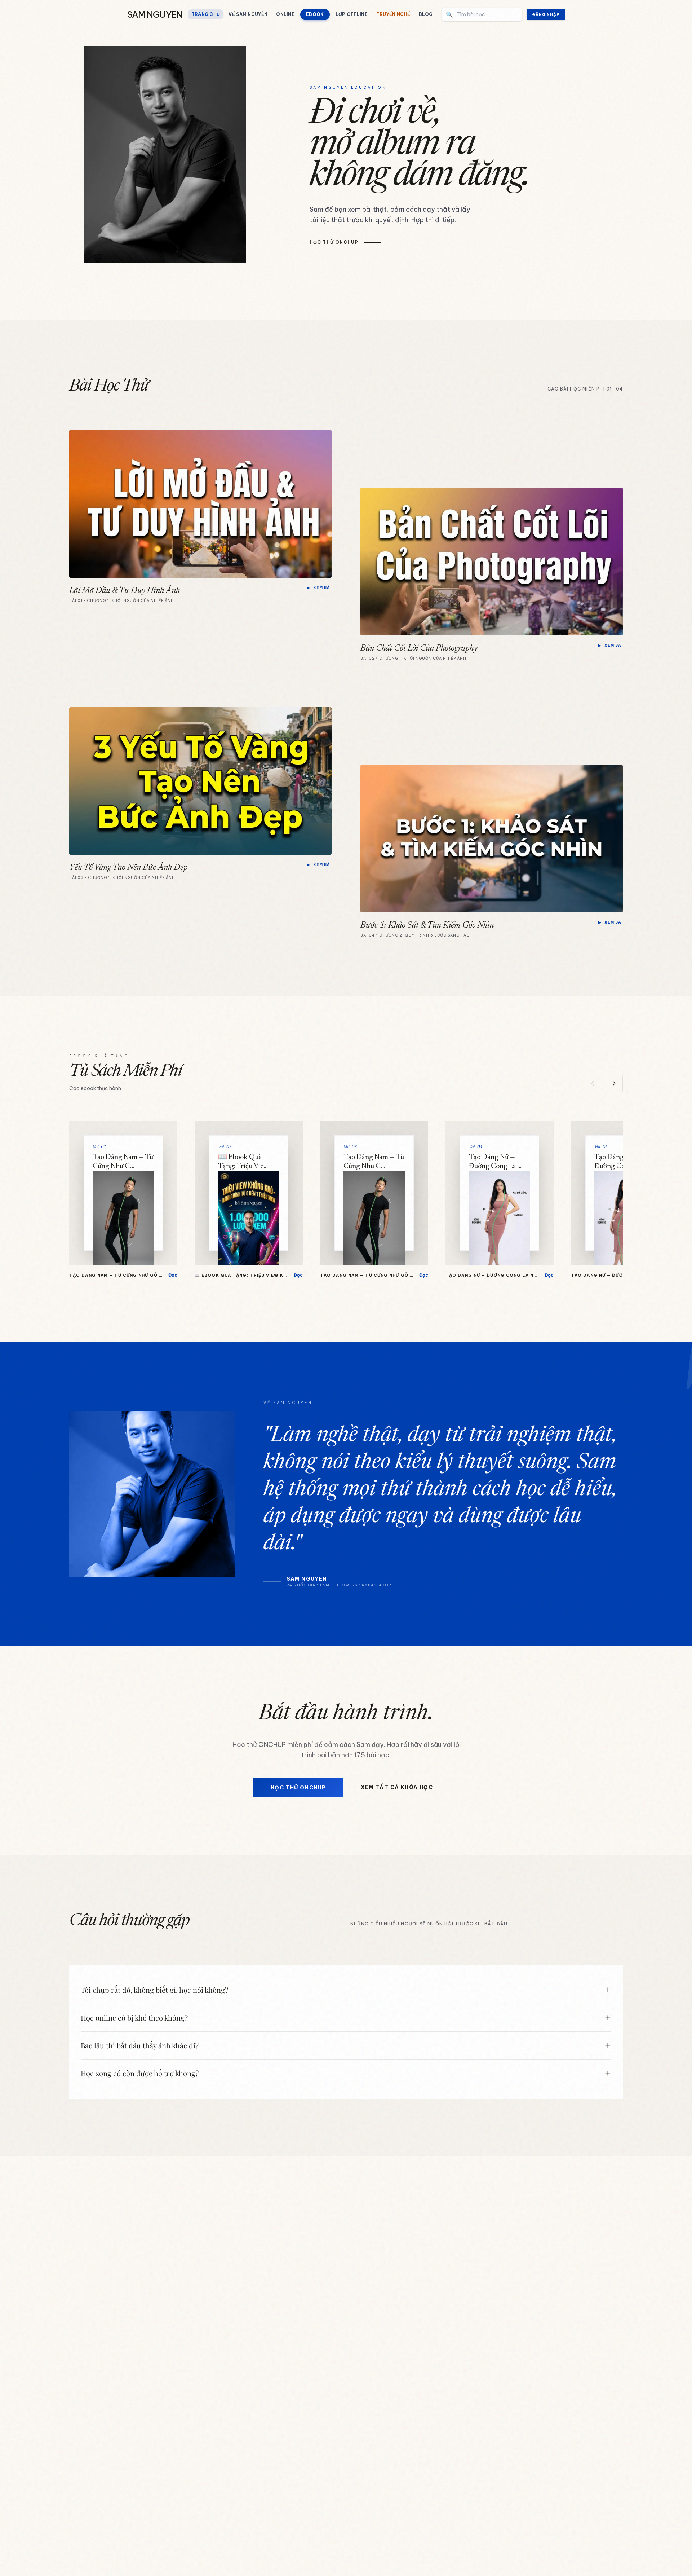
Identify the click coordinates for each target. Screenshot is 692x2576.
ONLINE (285, 14)
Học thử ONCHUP (298, 1788)
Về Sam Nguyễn (248, 14)
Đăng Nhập (546, 15)
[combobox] (482, 14)
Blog (426, 14)
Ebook (315, 14)
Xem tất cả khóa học (397, 1787)
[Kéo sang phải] (614, 1083)
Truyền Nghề (393, 14)
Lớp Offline (352, 14)
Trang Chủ (206, 14)
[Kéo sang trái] (593, 1083)
